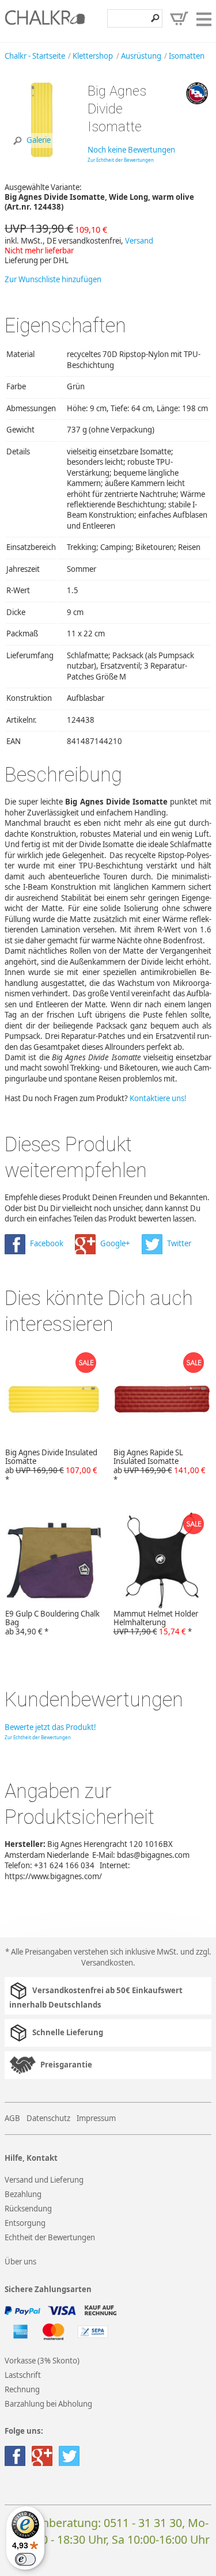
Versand (139, 241)
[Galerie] (42, 154)
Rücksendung (28, 2209)
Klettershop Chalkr (45, 21)
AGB (12, 2118)
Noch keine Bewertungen (131, 150)
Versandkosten (107, 1963)
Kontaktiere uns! (158, 1098)
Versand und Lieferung (44, 2180)
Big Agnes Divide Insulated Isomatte (51, 1466)
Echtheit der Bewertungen (50, 2237)
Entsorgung (25, 2223)
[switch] (25, 2559)
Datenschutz (48, 2118)
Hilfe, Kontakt (31, 2158)
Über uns (20, 2262)
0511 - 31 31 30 (143, 2523)
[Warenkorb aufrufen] (179, 18)
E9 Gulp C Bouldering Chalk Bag (52, 1623)
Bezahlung (23, 2194)
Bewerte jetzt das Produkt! (50, 1727)
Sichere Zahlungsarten (48, 2289)
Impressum (96, 2118)
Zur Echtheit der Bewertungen (121, 160)
